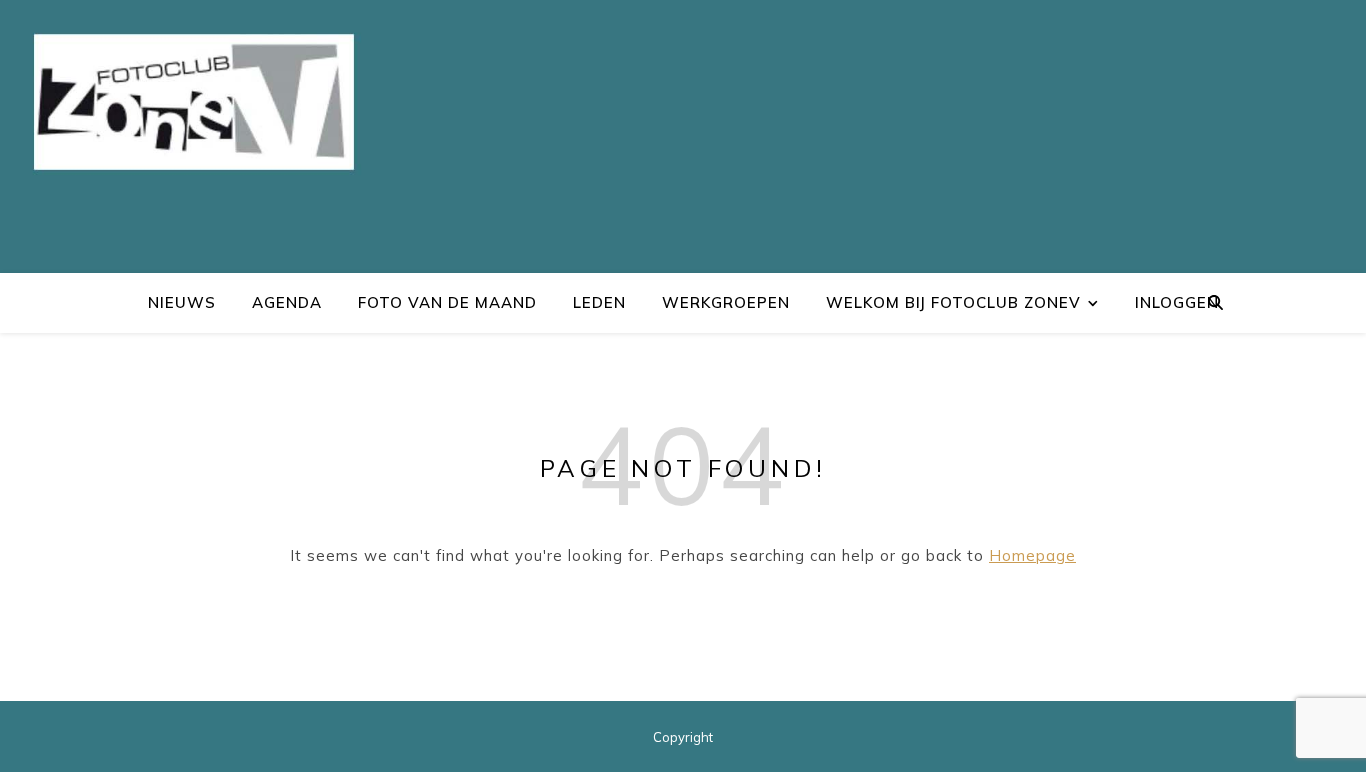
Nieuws (182, 302)
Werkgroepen (726, 302)
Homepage (1032, 555)
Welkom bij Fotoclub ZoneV (953, 302)
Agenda (287, 302)
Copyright (683, 737)
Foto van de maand (447, 302)
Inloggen (1177, 302)
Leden (599, 302)
